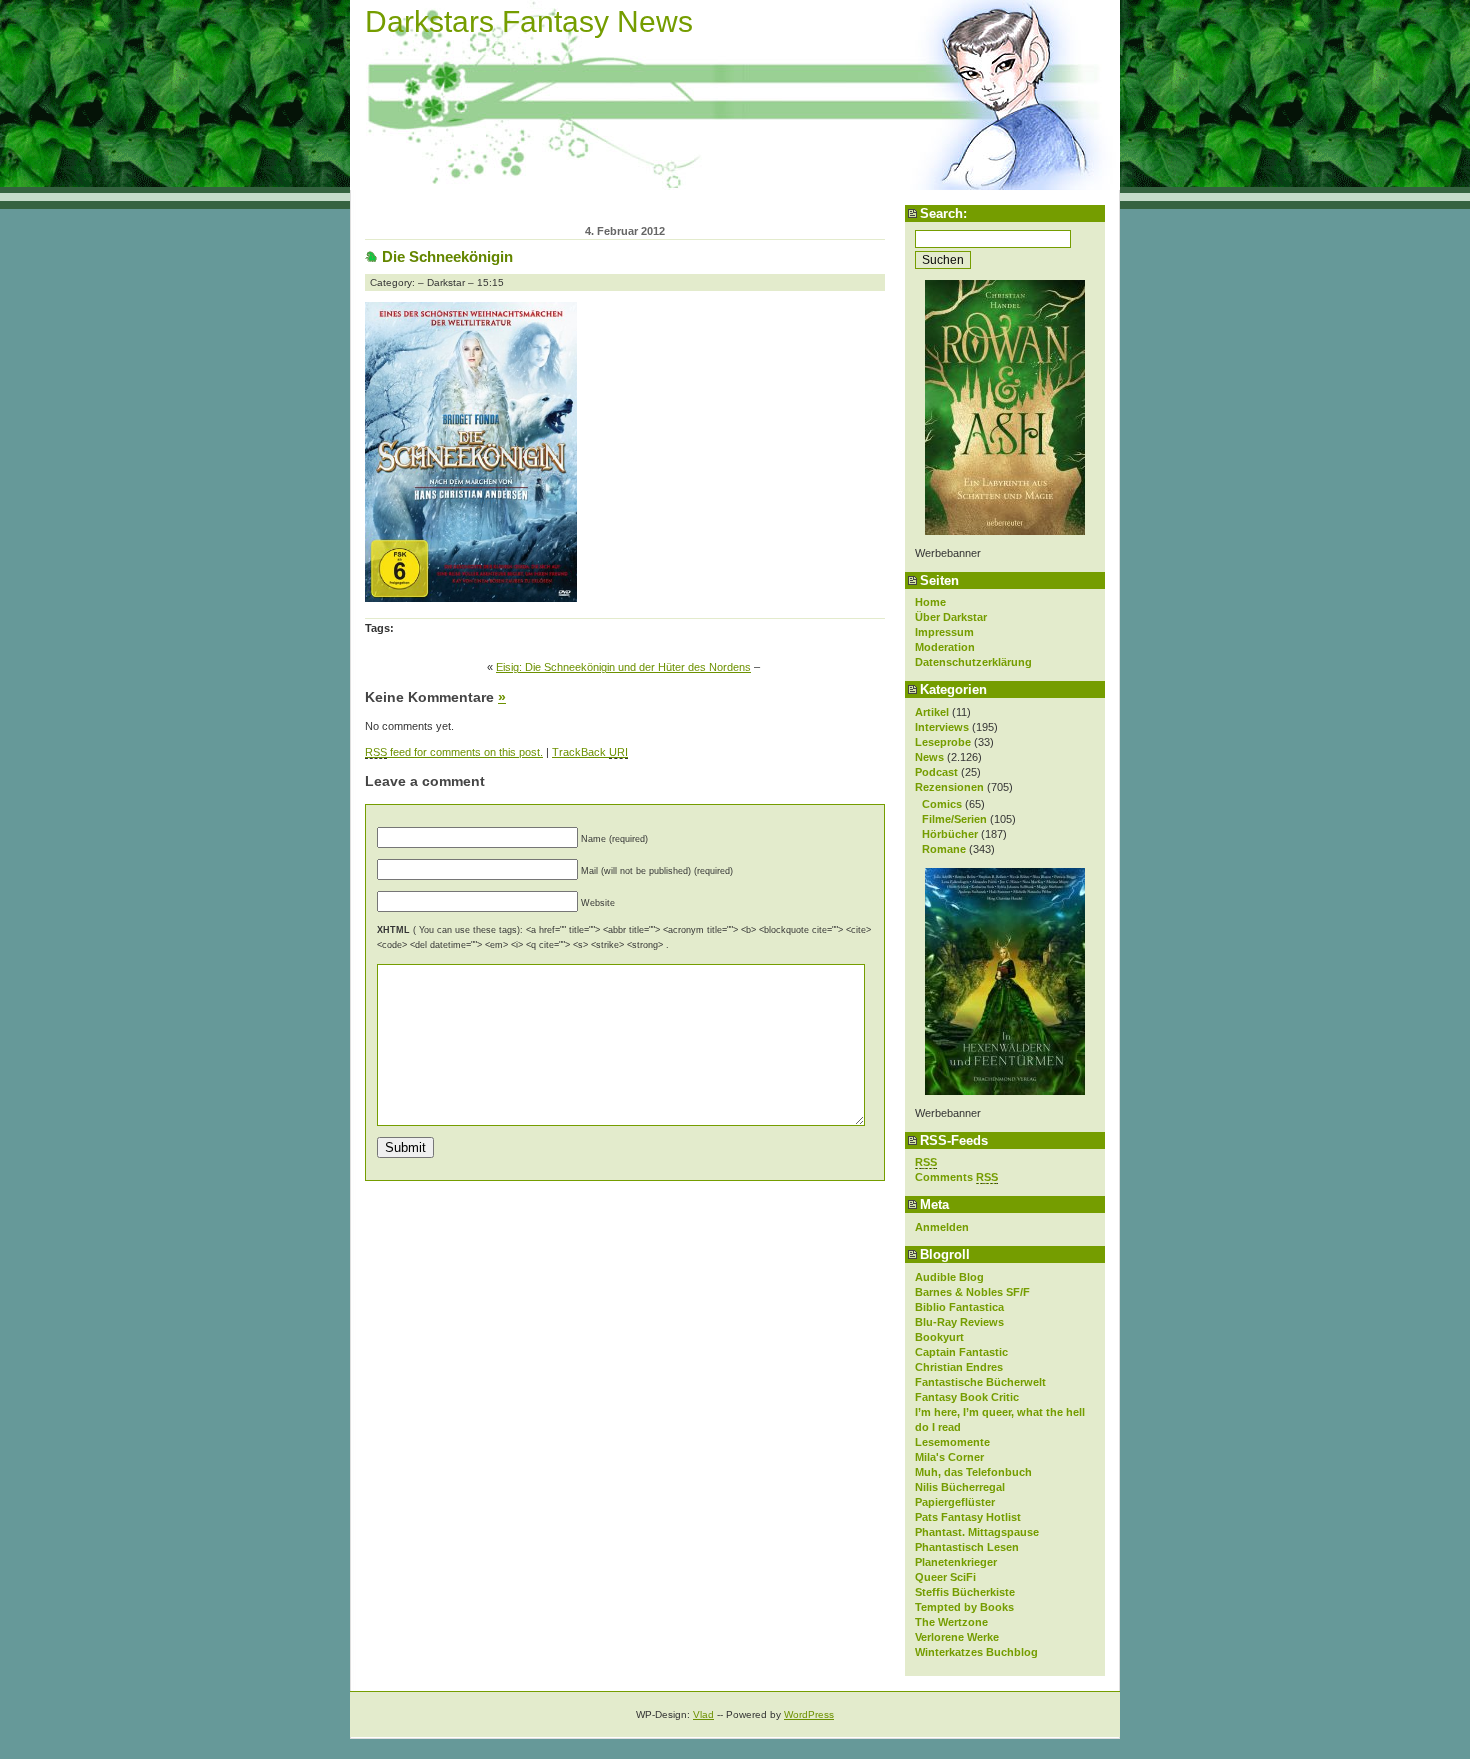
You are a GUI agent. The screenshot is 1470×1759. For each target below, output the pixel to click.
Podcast (936, 772)
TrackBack (590, 752)
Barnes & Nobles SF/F (972, 1292)
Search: (943, 213)
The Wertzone (951, 1622)
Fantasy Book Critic (967, 1397)
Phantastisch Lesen (967, 1547)
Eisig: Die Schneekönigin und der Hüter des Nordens (623, 667)
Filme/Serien (954, 819)
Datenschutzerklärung (973, 662)
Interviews (942, 727)
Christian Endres (959, 1367)
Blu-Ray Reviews (959, 1322)
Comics (942, 804)
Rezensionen (949, 787)
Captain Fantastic (961, 1352)
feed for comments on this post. (454, 752)
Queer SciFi (945, 1577)
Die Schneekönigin (447, 256)
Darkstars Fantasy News (529, 21)
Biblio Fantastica (959, 1307)
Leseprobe (943, 742)
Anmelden (942, 1227)
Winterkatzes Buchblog (976, 1652)
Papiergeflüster (955, 1502)
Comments (956, 1177)
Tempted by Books (964, 1607)
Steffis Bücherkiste (965, 1592)
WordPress (809, 1714)
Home (930, 602)
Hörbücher (950, 834)
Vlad (703, 1714)
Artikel (932, 712)
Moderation (945, 647)
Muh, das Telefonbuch (973, 1472)
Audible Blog (949, 1277)
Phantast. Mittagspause (977, 1532)
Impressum (944, 632)
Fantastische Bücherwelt (980, 1382)
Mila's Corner (949, 1457)
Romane (944, 849)
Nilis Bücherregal (960, 1487)
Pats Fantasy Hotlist (968, 1517)
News (929, 757)
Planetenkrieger (956, 1562)
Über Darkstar (951, 617)
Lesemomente (952, 1442)
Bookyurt (939, 1337)
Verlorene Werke (957, 1637)
